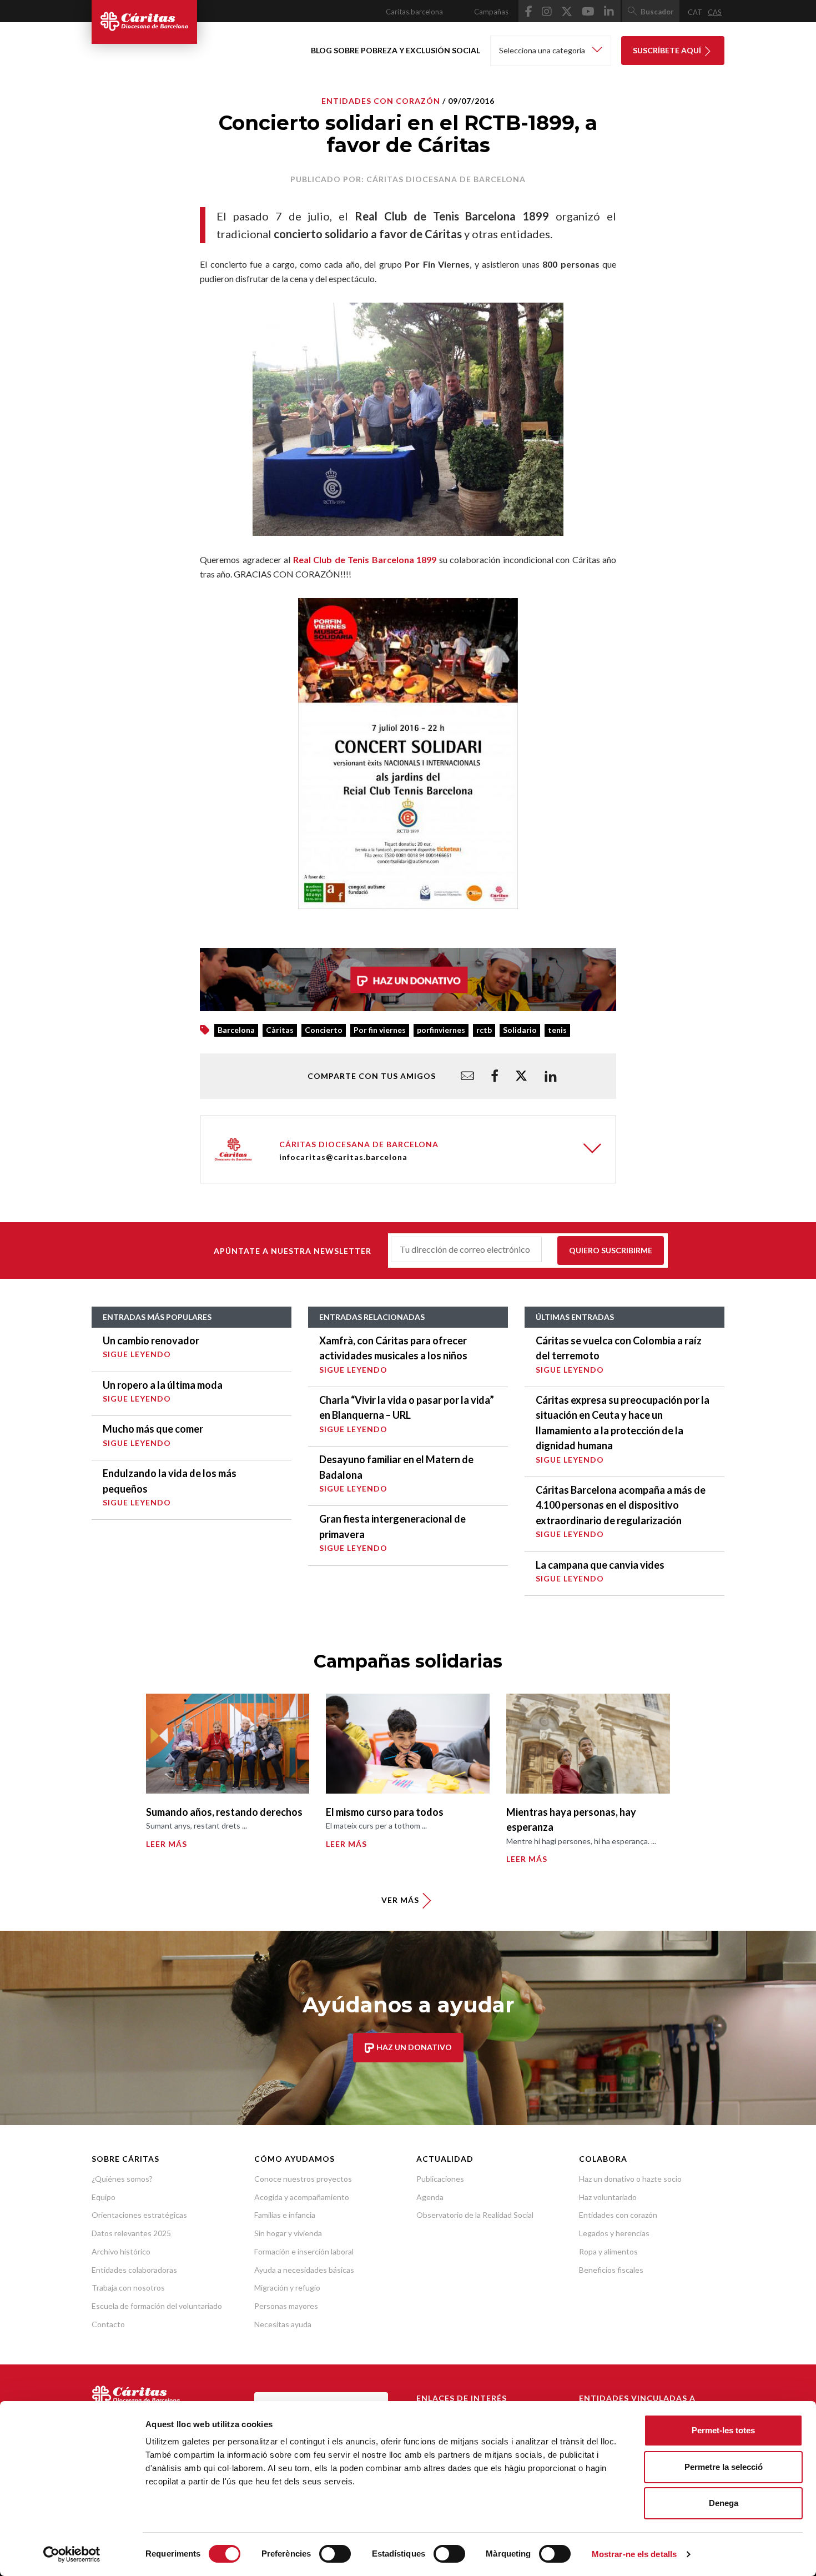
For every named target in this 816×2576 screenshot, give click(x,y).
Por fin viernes (380, 1030)
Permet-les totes (723, 2430)
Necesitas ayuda (283, 2324)
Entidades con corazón (618, 2215)
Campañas (491, 12)
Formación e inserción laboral (304, 2251)
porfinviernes (441, 1030)
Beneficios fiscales (611, 2270)
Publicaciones (440, 2179)
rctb (484, 1030)
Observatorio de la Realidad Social (475, 2215)
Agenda (430, 2197)
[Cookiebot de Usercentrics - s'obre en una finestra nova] (72, 2554)
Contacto (108, 2324)
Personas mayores (286, 2306)
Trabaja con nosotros (128, 2288)
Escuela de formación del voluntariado (157, 2306)
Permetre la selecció (724, 2467)
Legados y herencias (614, 2233)
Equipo (104, 2197)
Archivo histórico (121, 2251)
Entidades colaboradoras (134, 2270)
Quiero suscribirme (611, 1250)
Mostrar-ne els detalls (634, 2554)
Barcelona (236, 1030)
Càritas (280, 1030)
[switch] (335, 2554)
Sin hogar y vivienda (288, 2233)
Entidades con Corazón (381, 101)
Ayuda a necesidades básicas (304, 2270)
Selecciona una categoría (543, 50)
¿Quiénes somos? (122, 2179)
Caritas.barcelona (414, 12)
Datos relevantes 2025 (131, 2233)
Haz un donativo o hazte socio (630, 2179)
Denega (724, 2503)
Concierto (324, 1030)
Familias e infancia (285, 2215)
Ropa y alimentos (608, 2251)
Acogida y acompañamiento (302, 2197)
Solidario (520, 1030)
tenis (557, 1030)
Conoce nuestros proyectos (303, 2179)
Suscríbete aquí (668, 50)
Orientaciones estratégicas (139, 2215)
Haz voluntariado (608, 2197)
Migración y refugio (287, 2288)
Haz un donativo (413, 2047)
